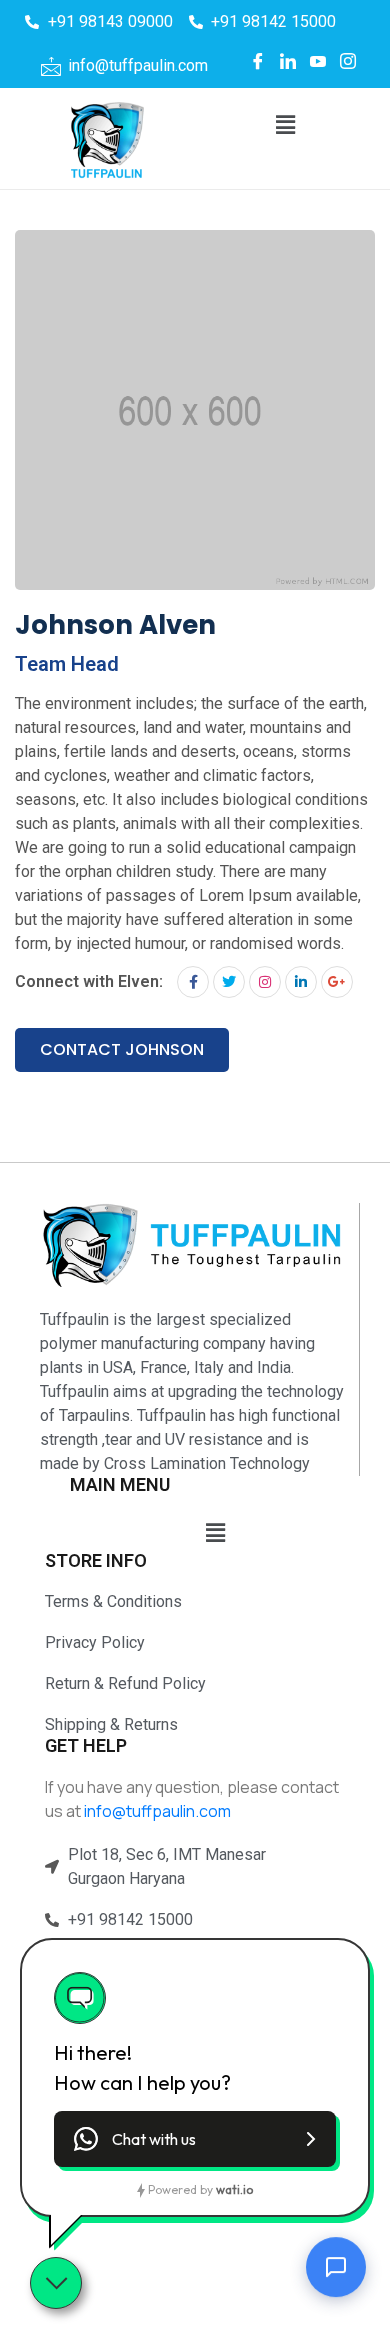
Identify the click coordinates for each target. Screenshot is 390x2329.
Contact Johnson (122, 1049)
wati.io (234, 2189)
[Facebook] (258, 61)
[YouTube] (318, 61)
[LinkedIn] (288, 61)
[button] (285, 125)
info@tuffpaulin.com (157, 1811)
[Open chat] (336, 2269)
